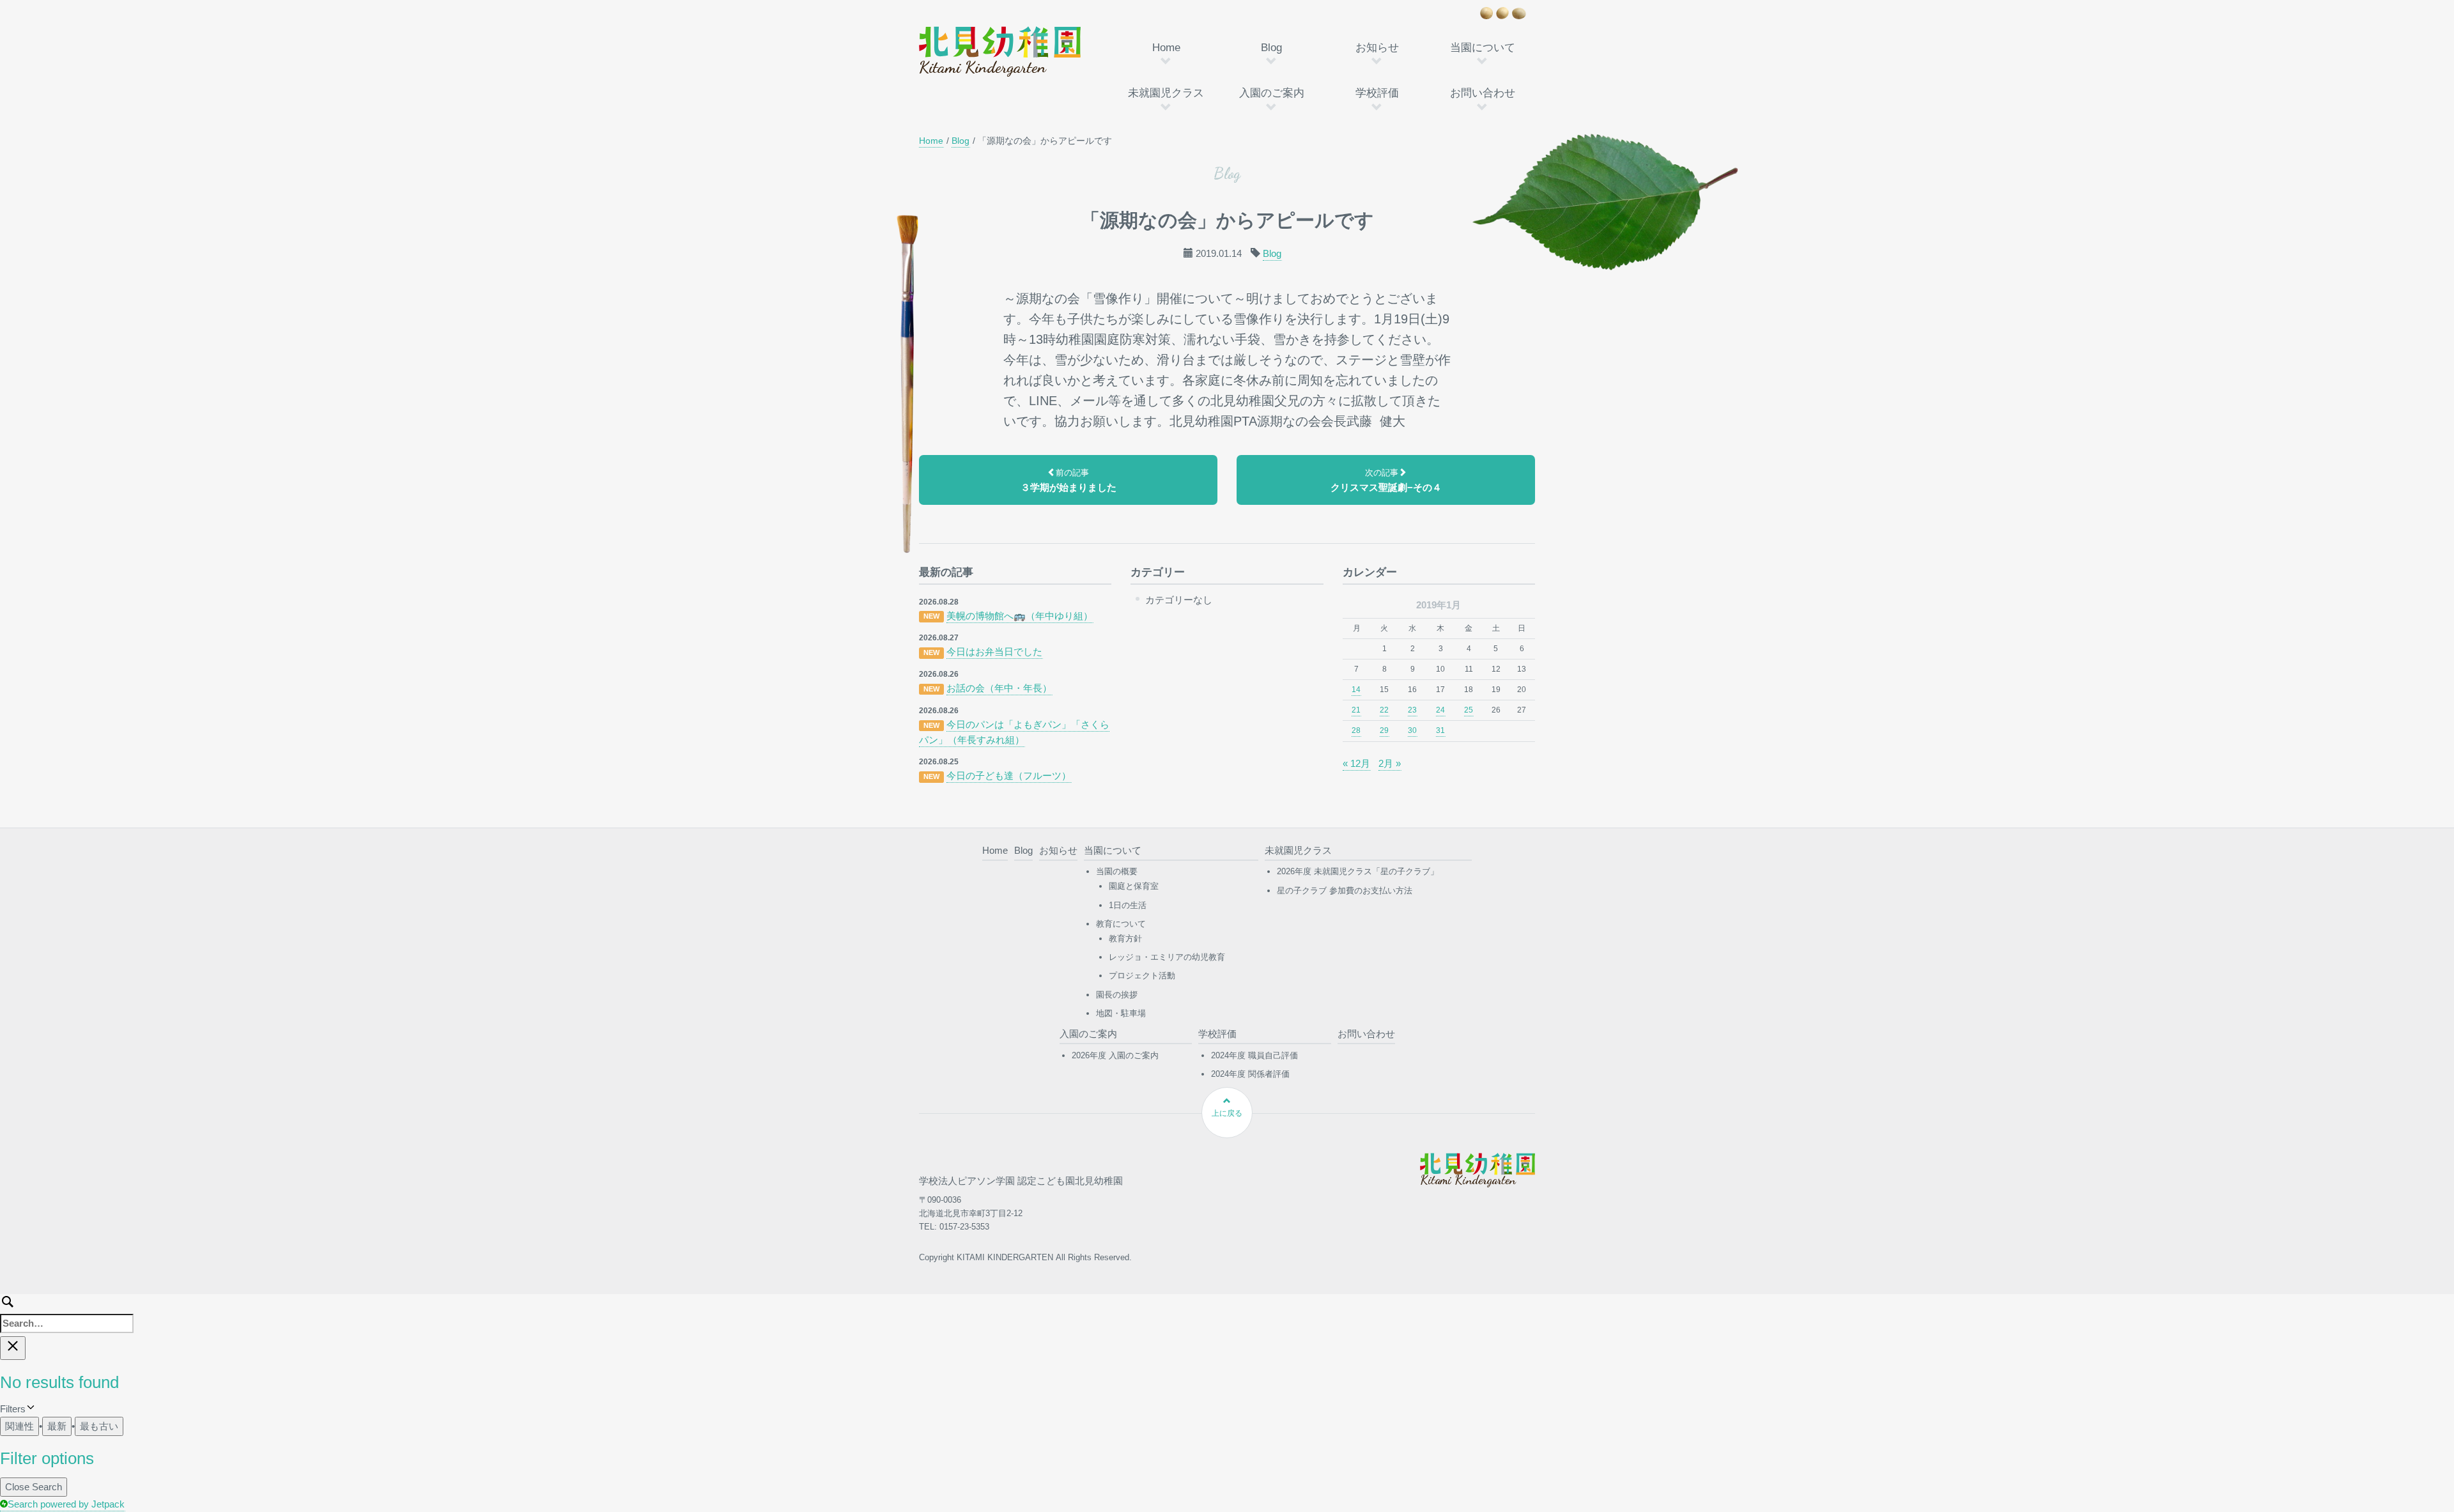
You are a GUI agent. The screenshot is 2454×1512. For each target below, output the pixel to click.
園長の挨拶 (1117, 995)
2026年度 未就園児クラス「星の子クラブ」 (1358, 871)
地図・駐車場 (1121, 1013)
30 (1412, 730)
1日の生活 (1128, 905)
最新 (57, 1426)
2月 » (1390, 763)
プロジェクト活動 (1142, 976)
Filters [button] (29, 1410)
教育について (1121, 924)
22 (1384, 710)
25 (1469, 710)
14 (1356, 690)
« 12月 (1356, 763)
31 (1440, 730)
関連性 (19, 1426)
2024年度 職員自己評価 (1254, 1055)
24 (1440, 710)
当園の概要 (1117, 871)
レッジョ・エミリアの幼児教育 (1167, 957)
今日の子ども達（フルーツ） (1009, 775)
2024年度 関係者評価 (1250, 1074)
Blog (1271, 48)
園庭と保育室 (1134, 886)
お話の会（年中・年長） (999, 688)
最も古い (99, 1426)
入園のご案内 (1272, 93)
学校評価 (1377, 93)
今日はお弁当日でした (994, 652)
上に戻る (1227, 1113)
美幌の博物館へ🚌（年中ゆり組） (1020, 616)
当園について (1483, 48)
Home (1166, 48)
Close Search (34, 1487)
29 (1384, 730)
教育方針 (1125, 938)
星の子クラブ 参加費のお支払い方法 (1345, 891)
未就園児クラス (1166, 93)
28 (1356, 730)
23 (1412, 710)
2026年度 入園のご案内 (1115, 1055)
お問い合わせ (1483, 93)
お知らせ (1377, 48)
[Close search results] (13, 1348)
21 (1356, 710)
